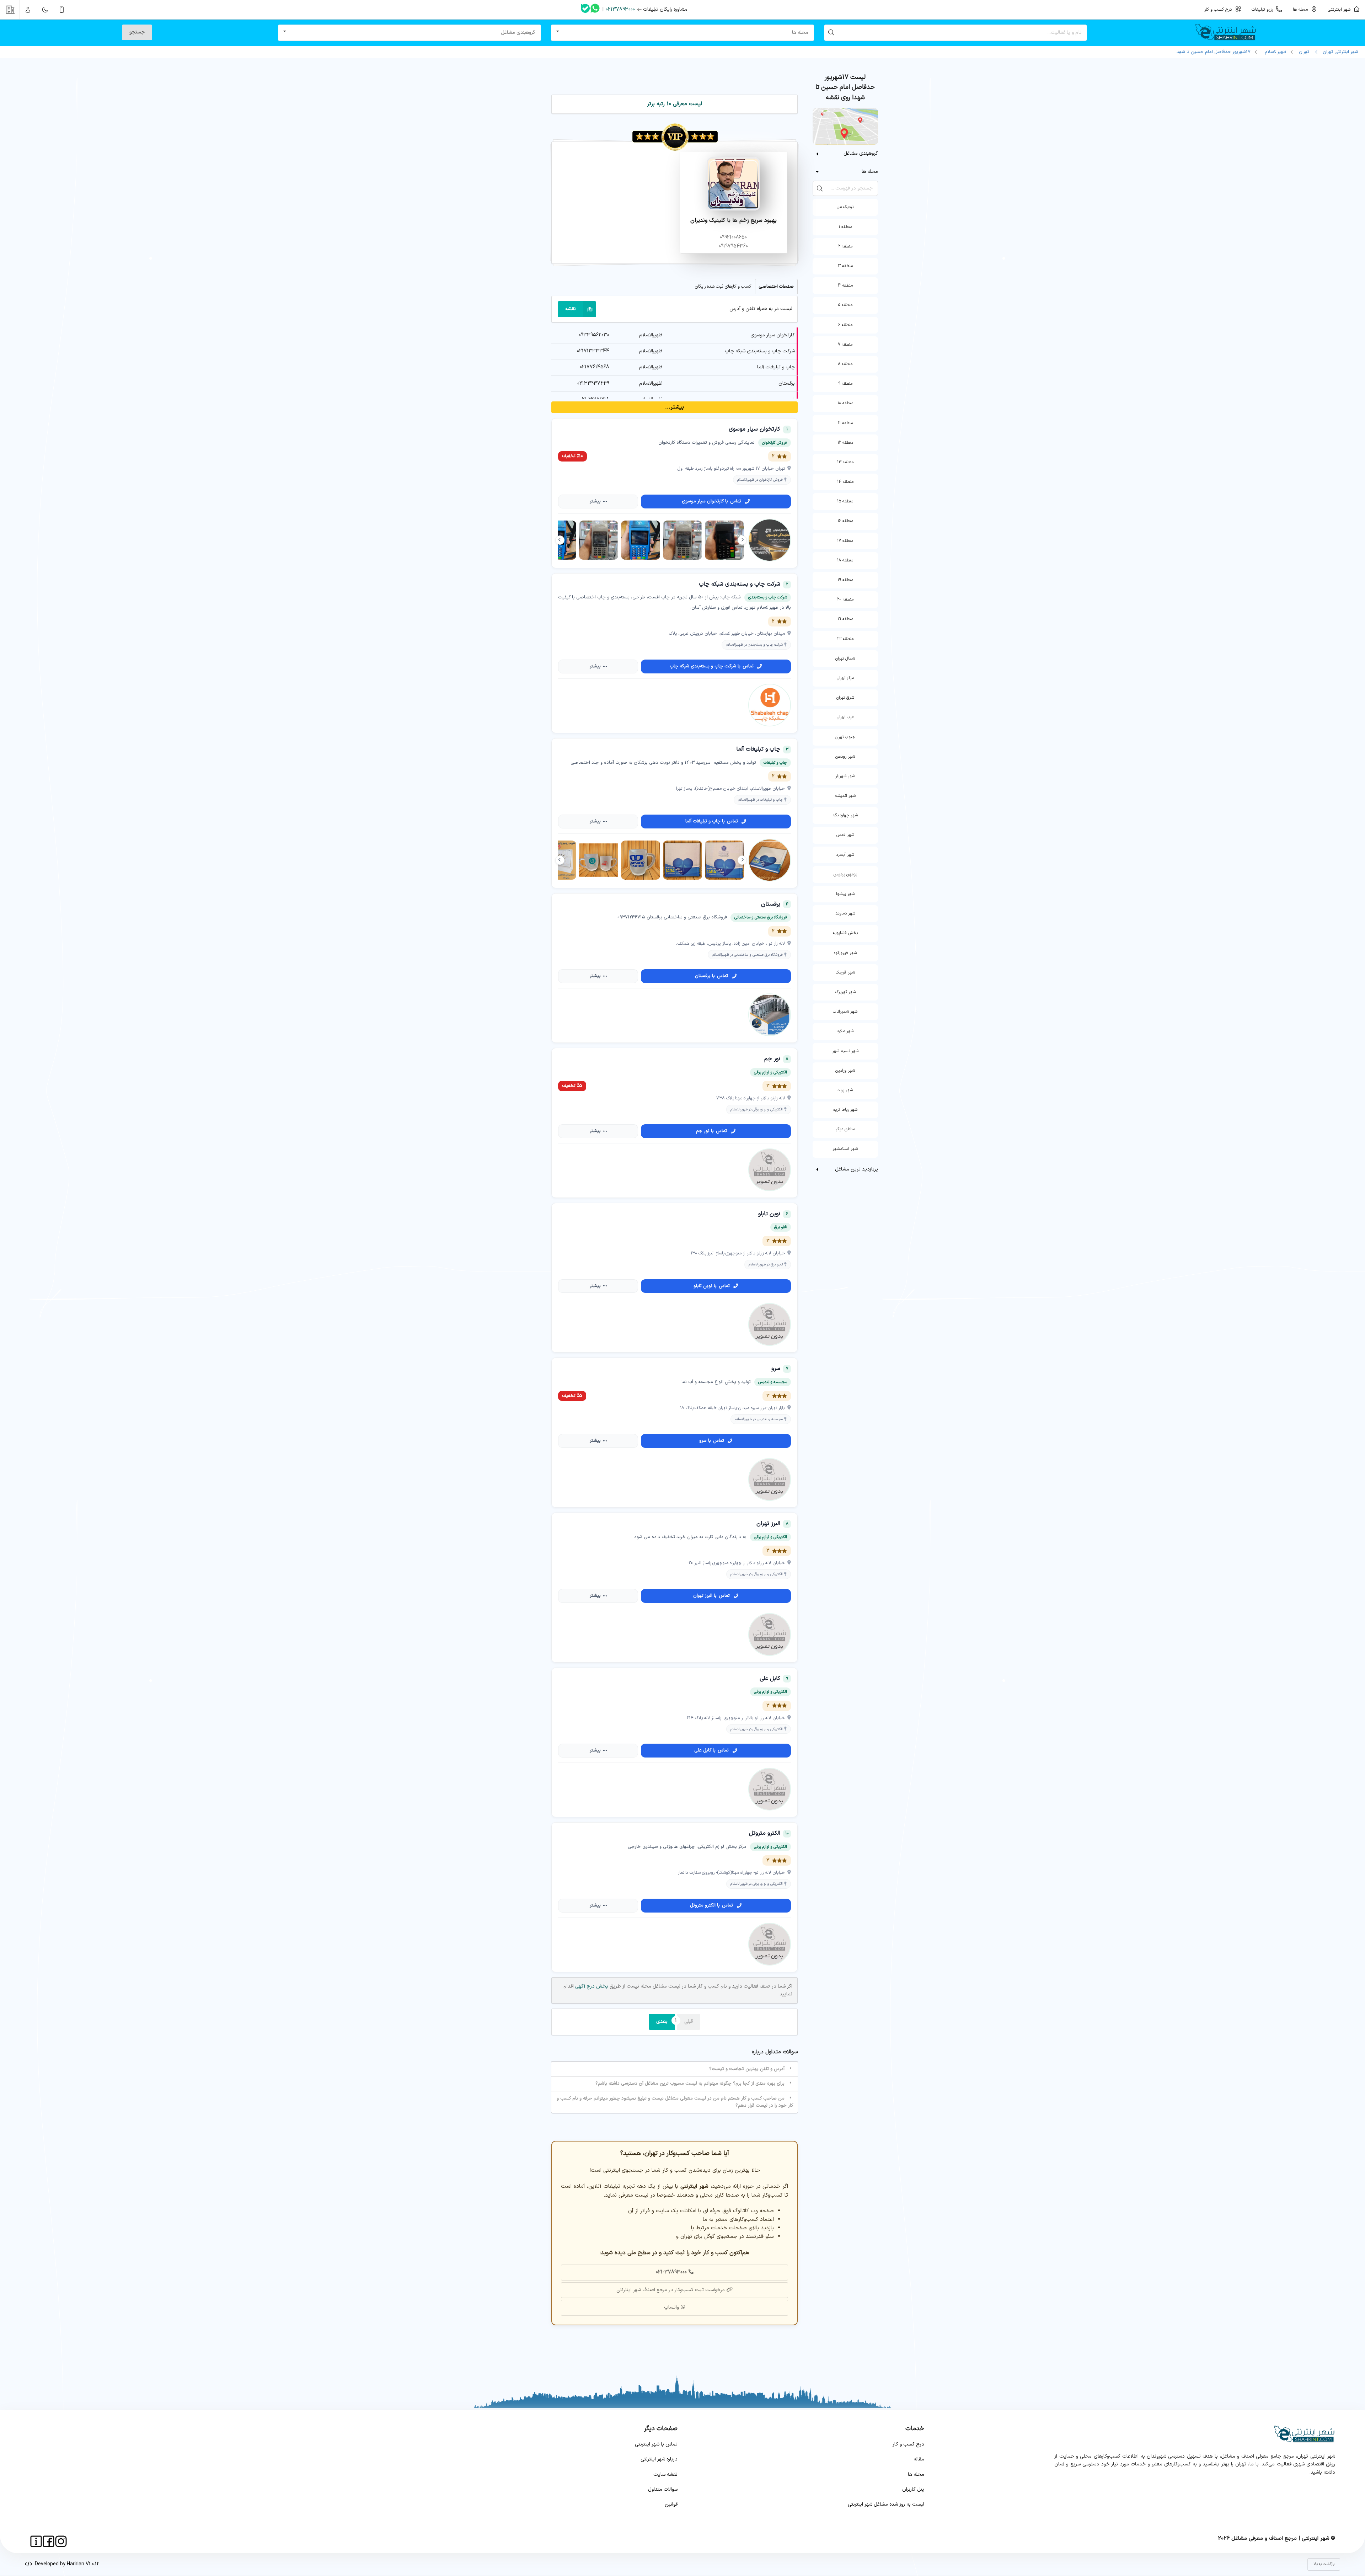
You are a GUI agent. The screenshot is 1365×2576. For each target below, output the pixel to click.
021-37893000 (671, 2272)
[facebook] (49, 2541)
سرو (776, 1369)
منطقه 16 (845, 521)
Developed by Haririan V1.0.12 (66, 2564)
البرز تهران (768, 1524)
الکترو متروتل (765, 1833)
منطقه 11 (845, 423)
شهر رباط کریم (845, 1110)
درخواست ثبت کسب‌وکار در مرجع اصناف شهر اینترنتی (671, 2290)
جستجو (137, 32)
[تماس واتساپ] (595, 10)
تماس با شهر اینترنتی (656, 2444)
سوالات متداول (663, 2489)
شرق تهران (845, 698)
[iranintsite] (36, 2541)
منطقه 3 (845, 266)
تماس (711, 501)
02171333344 (593, 351)
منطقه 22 (845, 639)
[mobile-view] (62, 10)
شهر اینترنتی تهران (1339, 52)
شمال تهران (845, 658)
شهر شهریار (845, 776)
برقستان (787, 383)
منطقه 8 (845, 364)
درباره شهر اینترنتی (659, 2459)
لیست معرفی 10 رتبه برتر (675, 104)
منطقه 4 (845, 286)
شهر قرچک (845, 972)
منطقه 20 (845, 599)
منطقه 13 (845, 462)
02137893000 (620, 9)
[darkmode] (45, 10)
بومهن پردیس (845, 874)
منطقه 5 (845, 305)
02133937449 (593, 383)
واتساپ (671, 2307)
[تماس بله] (585, 10)
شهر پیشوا (845, 894)
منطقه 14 (845, 482)
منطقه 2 (845, 246)
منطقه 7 (845, 345)
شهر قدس (845, 835)
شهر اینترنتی (1340, 9)
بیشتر (595, 501)
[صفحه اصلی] (1228, 33)
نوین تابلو (769, 1214)
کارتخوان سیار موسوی (773, 335)
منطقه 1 (845, 227)
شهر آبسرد (845, 855)
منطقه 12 (845, 443)
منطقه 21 (845, 619)
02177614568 (595, 367)
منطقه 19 (845, 580)
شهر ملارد (845, 1031)
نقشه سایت (665, 2474)
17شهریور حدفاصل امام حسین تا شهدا (1213, 52)
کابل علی (770, 1679)
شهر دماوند (845, 913)
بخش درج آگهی (591, 1986)
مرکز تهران (845, 678)
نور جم (772, 1059)
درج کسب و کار (908, 2444)
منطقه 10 (845, 403)
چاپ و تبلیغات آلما (776, 367)
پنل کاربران (913, 2489)
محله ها (916, 2474)
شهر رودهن (845, 757)
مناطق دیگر (845, 1129)
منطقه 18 (845, 560)
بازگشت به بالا (1324, 2564)
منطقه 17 (845, 541)
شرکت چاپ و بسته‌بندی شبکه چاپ (760, 351)
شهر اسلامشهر (845, 1149)
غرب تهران (845, 717)
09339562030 (594, 335)
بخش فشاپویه (845, 933)
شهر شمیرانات (845, 1012)
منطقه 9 (845, 384)
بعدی (662, 2022)
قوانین (671, 2504)
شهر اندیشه (845, 796)
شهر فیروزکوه (845, 953)
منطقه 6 (845, 325)
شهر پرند (845, 1090)
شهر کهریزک (845, 992)
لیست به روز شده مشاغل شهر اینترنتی (886, 2504)
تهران (1304, 52)
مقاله (919, 2459)
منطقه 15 (845, 501)
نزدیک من (845, 207)
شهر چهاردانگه (845, 815)
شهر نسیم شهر (845, 1051)
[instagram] (61, 2541)
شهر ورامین (845, 1071)
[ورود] (28, 10)
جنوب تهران (845, 737)
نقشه (571, 309)
